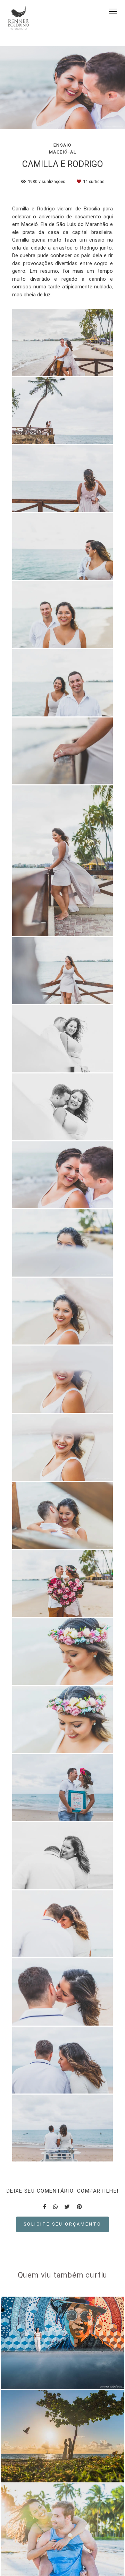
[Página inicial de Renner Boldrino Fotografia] (18, 19)
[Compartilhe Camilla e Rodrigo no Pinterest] (79, 2207)
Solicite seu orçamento (62, 2224)
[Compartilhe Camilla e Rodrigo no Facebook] (45, 2207)
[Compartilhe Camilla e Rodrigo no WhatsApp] (55, 2207)
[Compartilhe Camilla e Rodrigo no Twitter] (67, 2207)
